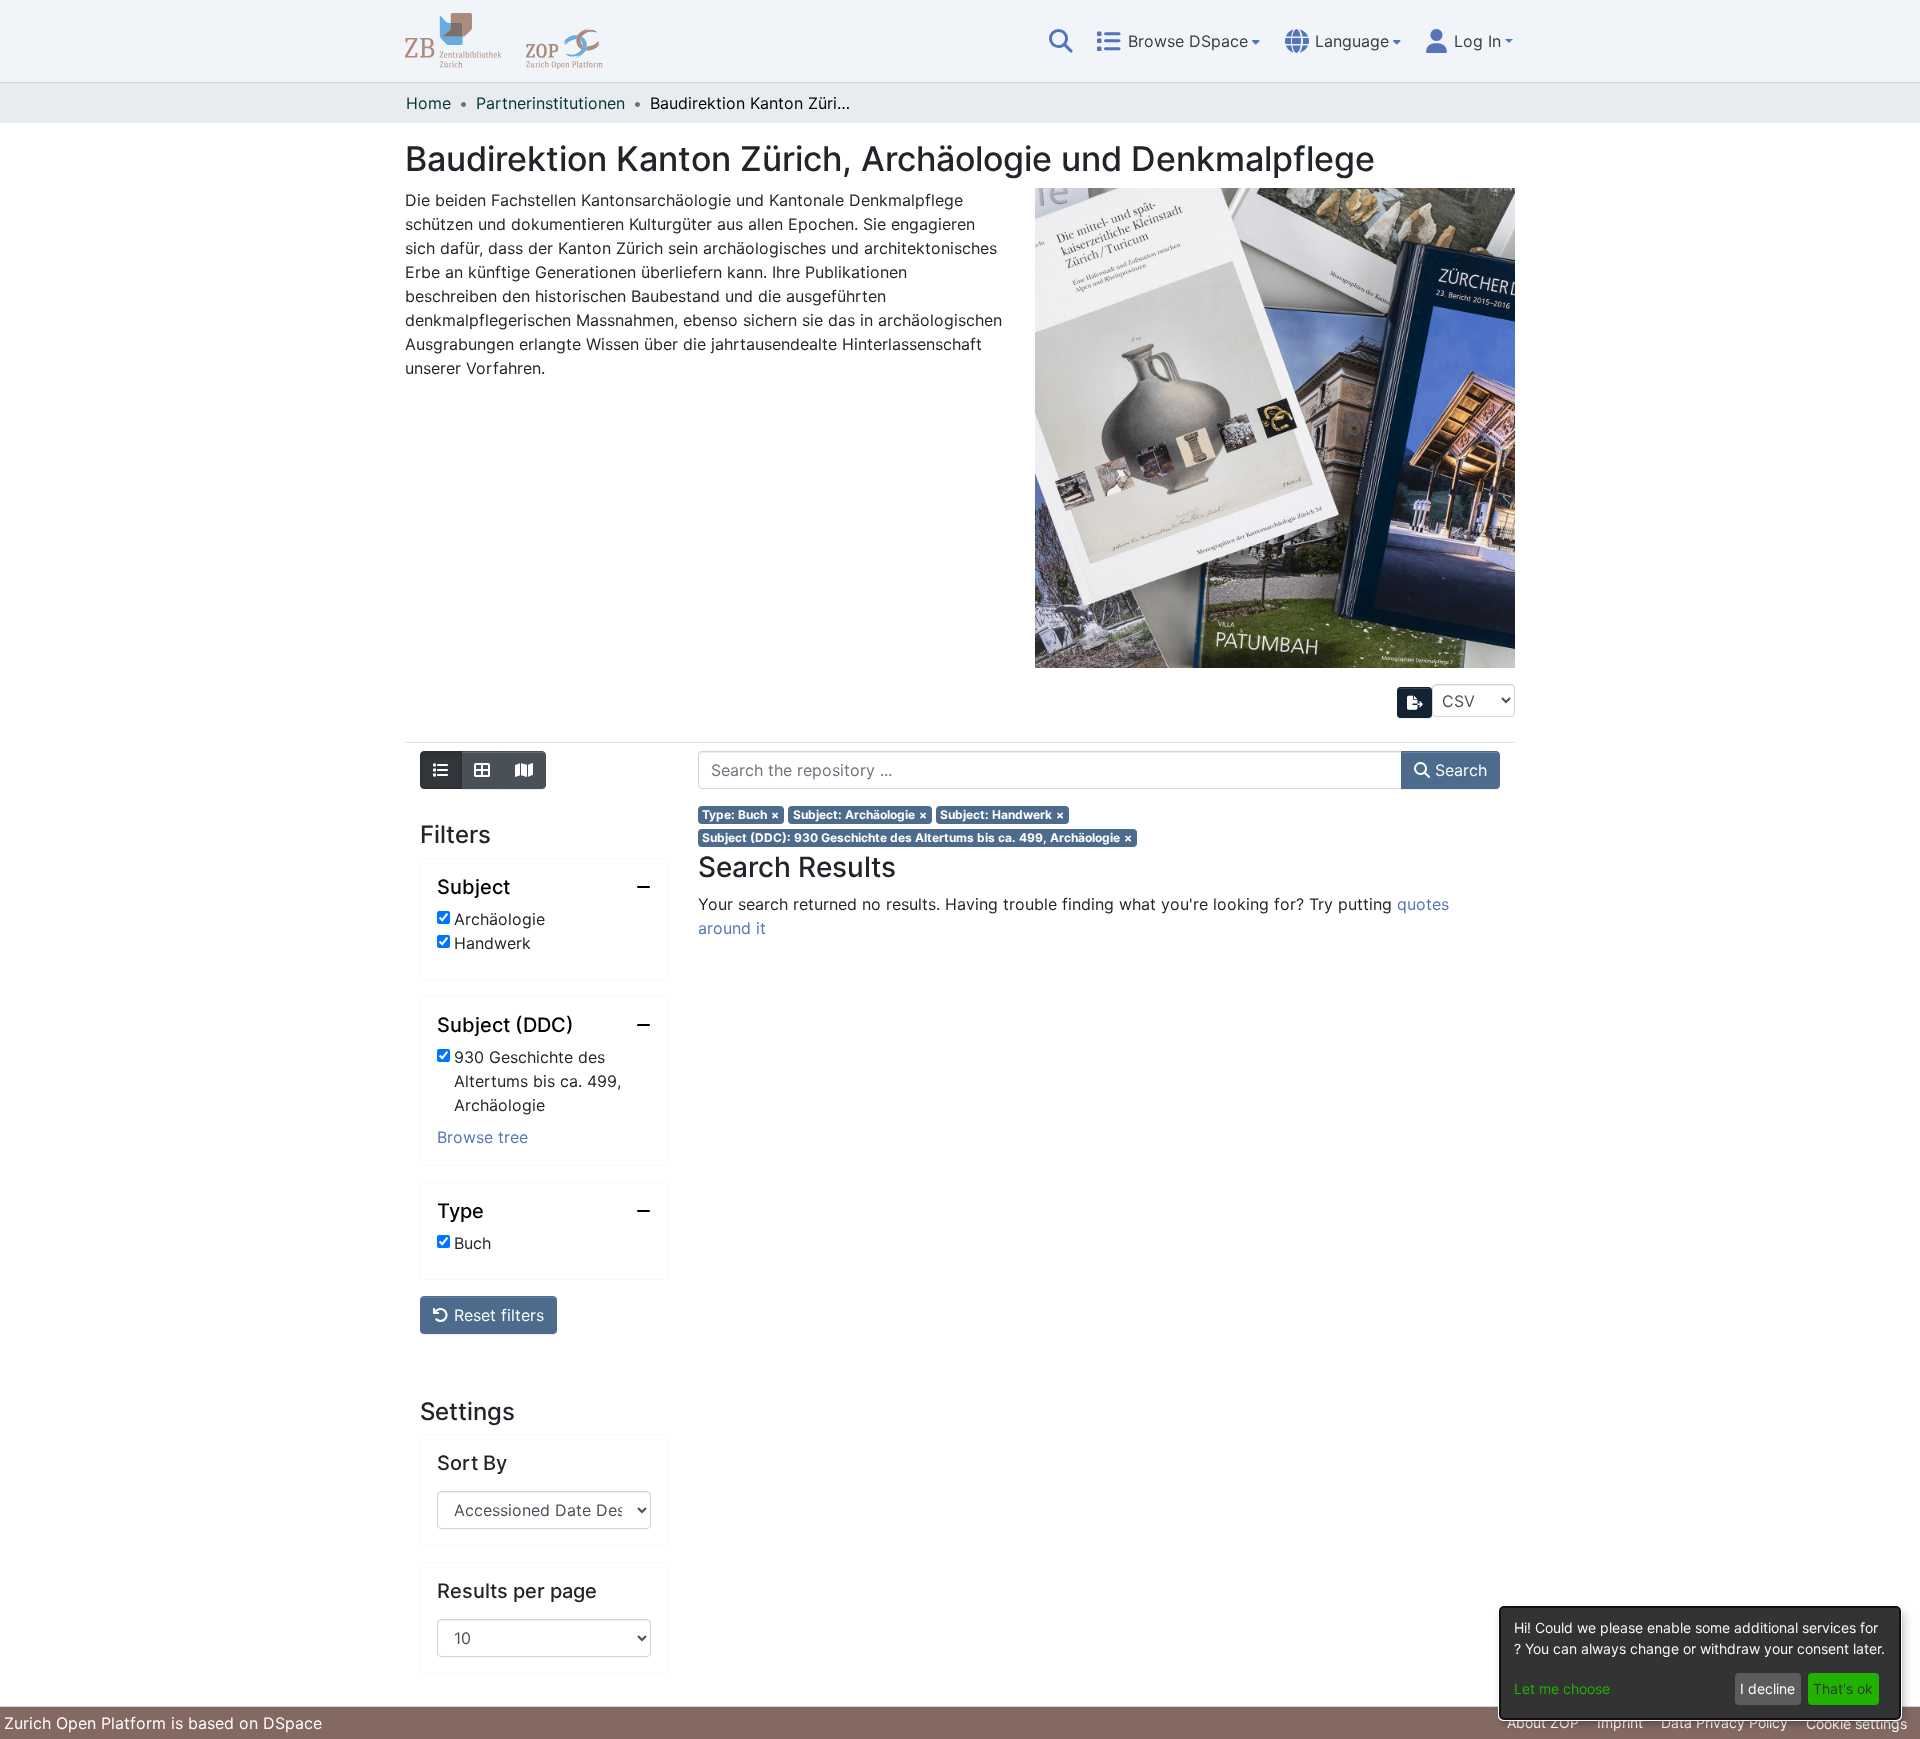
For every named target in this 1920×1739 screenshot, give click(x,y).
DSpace (292, 1723)
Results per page (517, 1591)
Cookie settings (1856, 1723)
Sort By (472, 1463)
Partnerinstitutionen (550, 103)
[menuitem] (1178, 41)
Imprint (1620, 1722)
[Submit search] (1061, 41)
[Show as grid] (482, 770)
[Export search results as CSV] (1415, 702)
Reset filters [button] (496, 1315)
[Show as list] (441, 770)
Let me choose (1562, 1688)
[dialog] (1700, 1663)
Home (428, 103)
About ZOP (1543, 1722)
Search (1458, 770)
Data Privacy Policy (1724, 1722)
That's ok (1843, 1688)
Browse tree (482, 1137)
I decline (1767, 1688)
